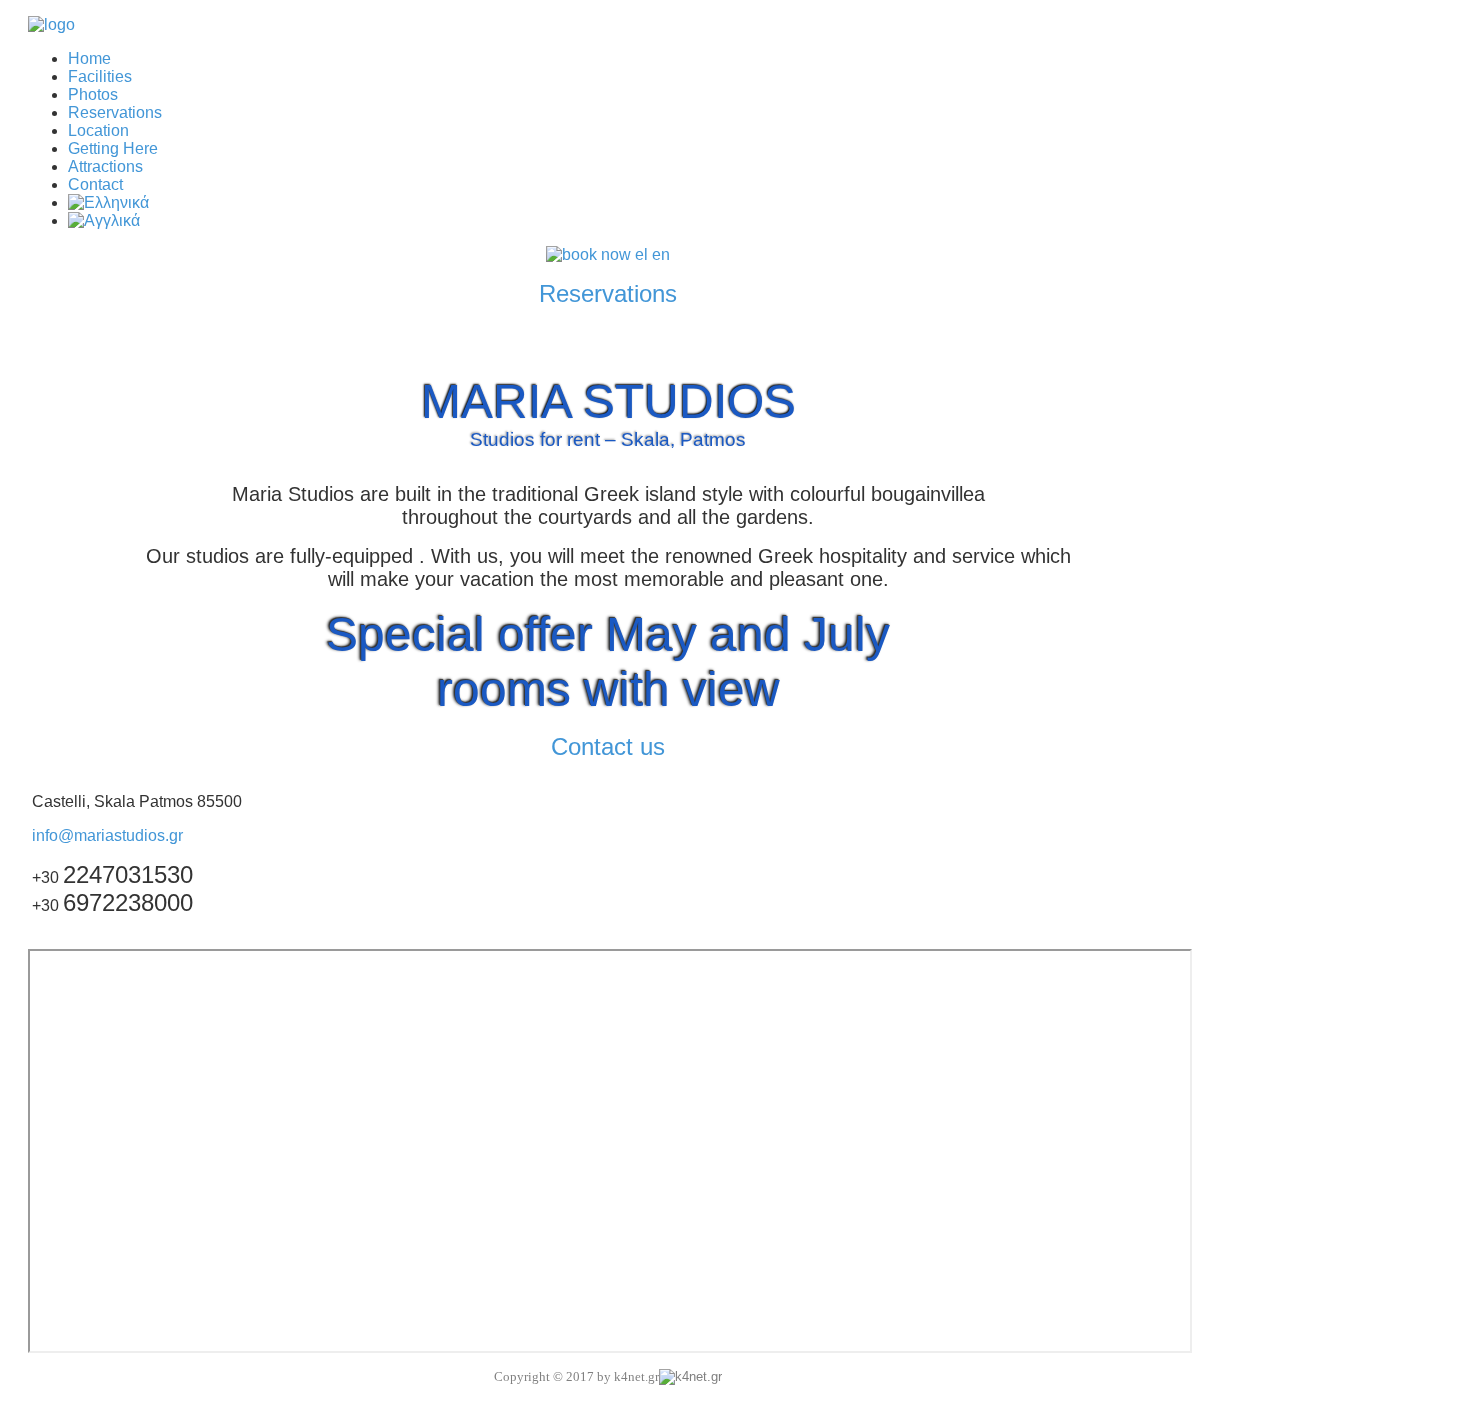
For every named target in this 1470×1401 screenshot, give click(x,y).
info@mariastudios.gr (107, 835)
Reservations (608, 293)
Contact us (608, 746)
